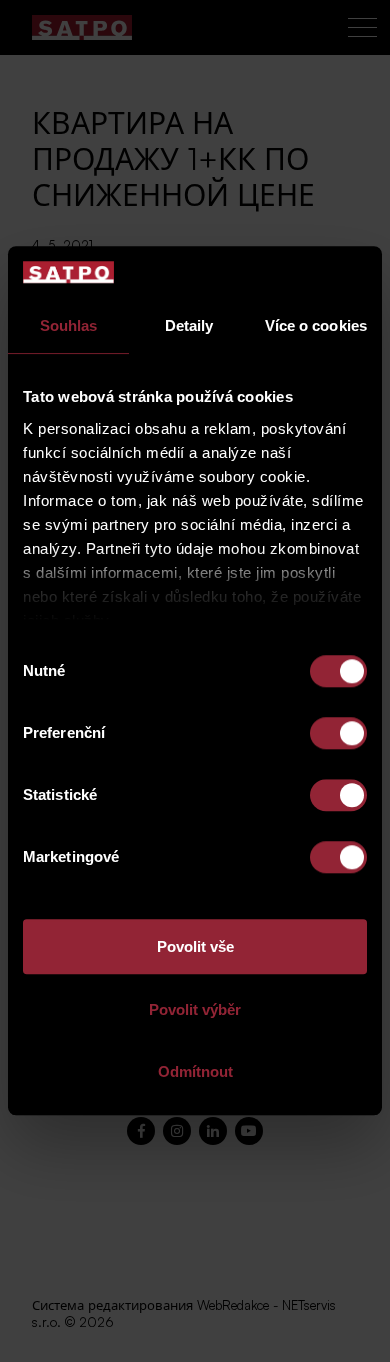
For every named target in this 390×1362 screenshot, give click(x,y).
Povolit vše (195, 947)
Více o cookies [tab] (316, 326)
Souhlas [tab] (69, 326)
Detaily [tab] (189, 326)
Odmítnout (195, 1072)
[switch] (338, 734)
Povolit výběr (195, 1009)
